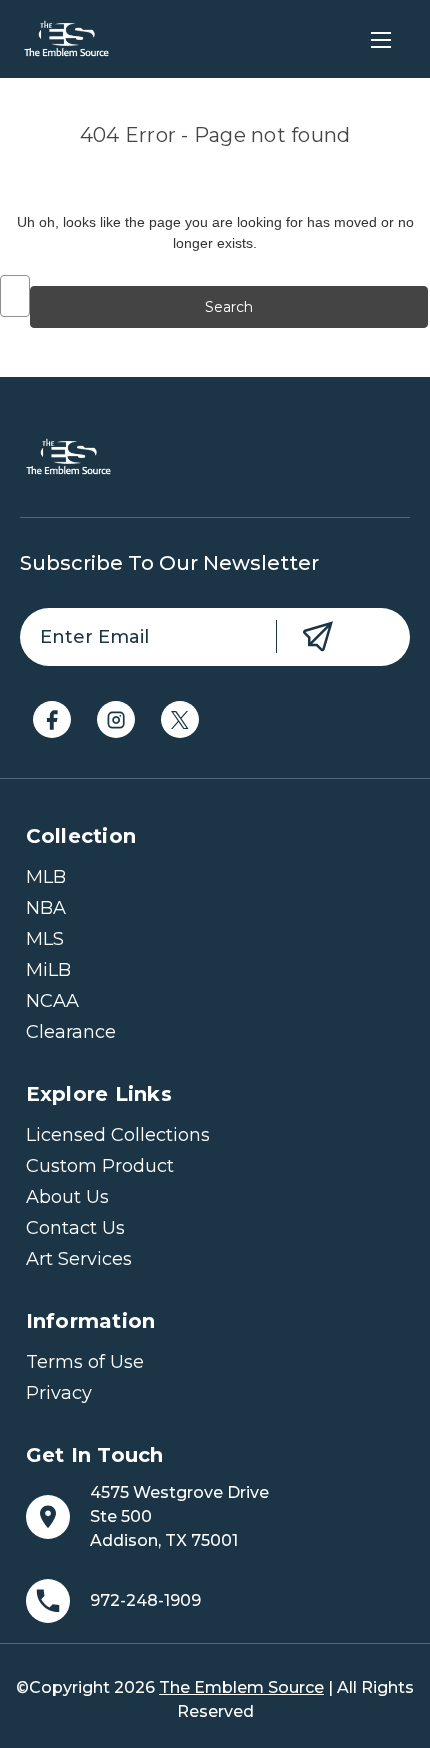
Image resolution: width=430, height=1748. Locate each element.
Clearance (71, 1032)
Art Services (79, 1259)
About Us (67, 1197)
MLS (45, 939)
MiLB (48, 970)
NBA (46, 908)
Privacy (59, 1393)
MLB (46, 877)
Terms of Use (85, 1362)
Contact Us (75, 1228)
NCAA (52, 1001)
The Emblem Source (241, 1687)
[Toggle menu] (380, 39)
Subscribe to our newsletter (169, 563)
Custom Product (100, 1166)
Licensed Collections (118, 1135)
